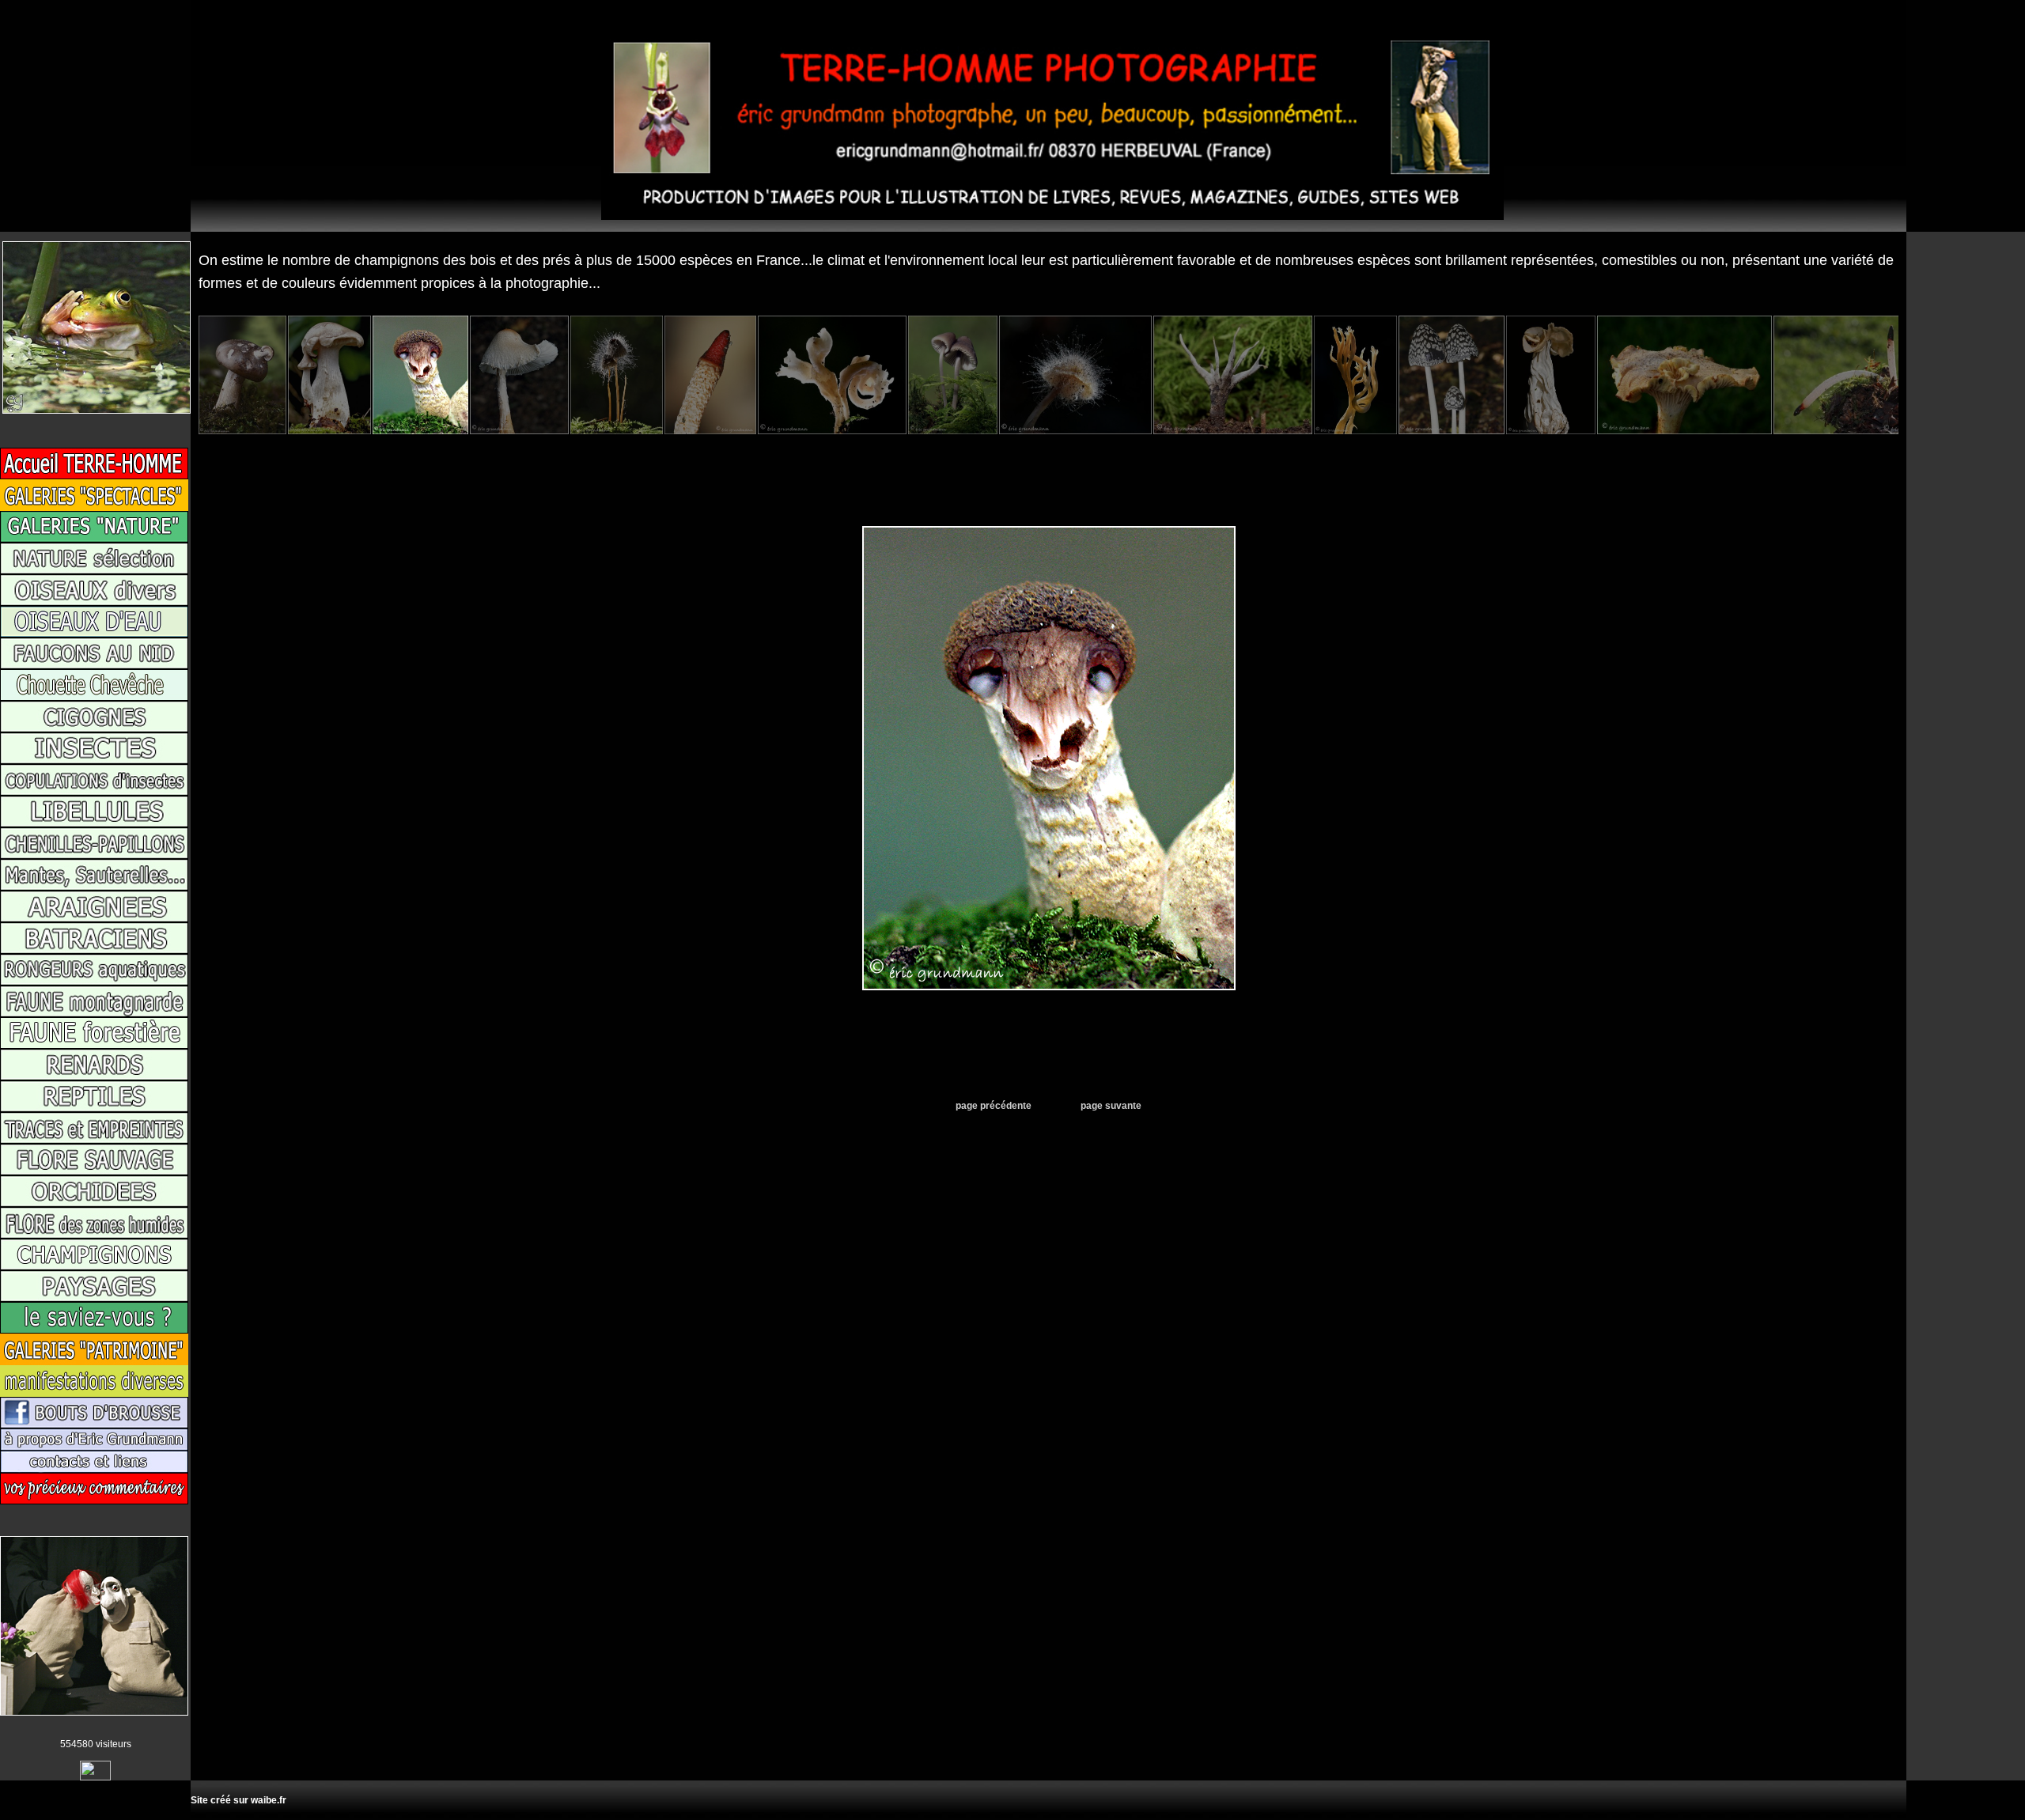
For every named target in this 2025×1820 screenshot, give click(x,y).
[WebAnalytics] (95, 1777)
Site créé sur (238, 1800)
